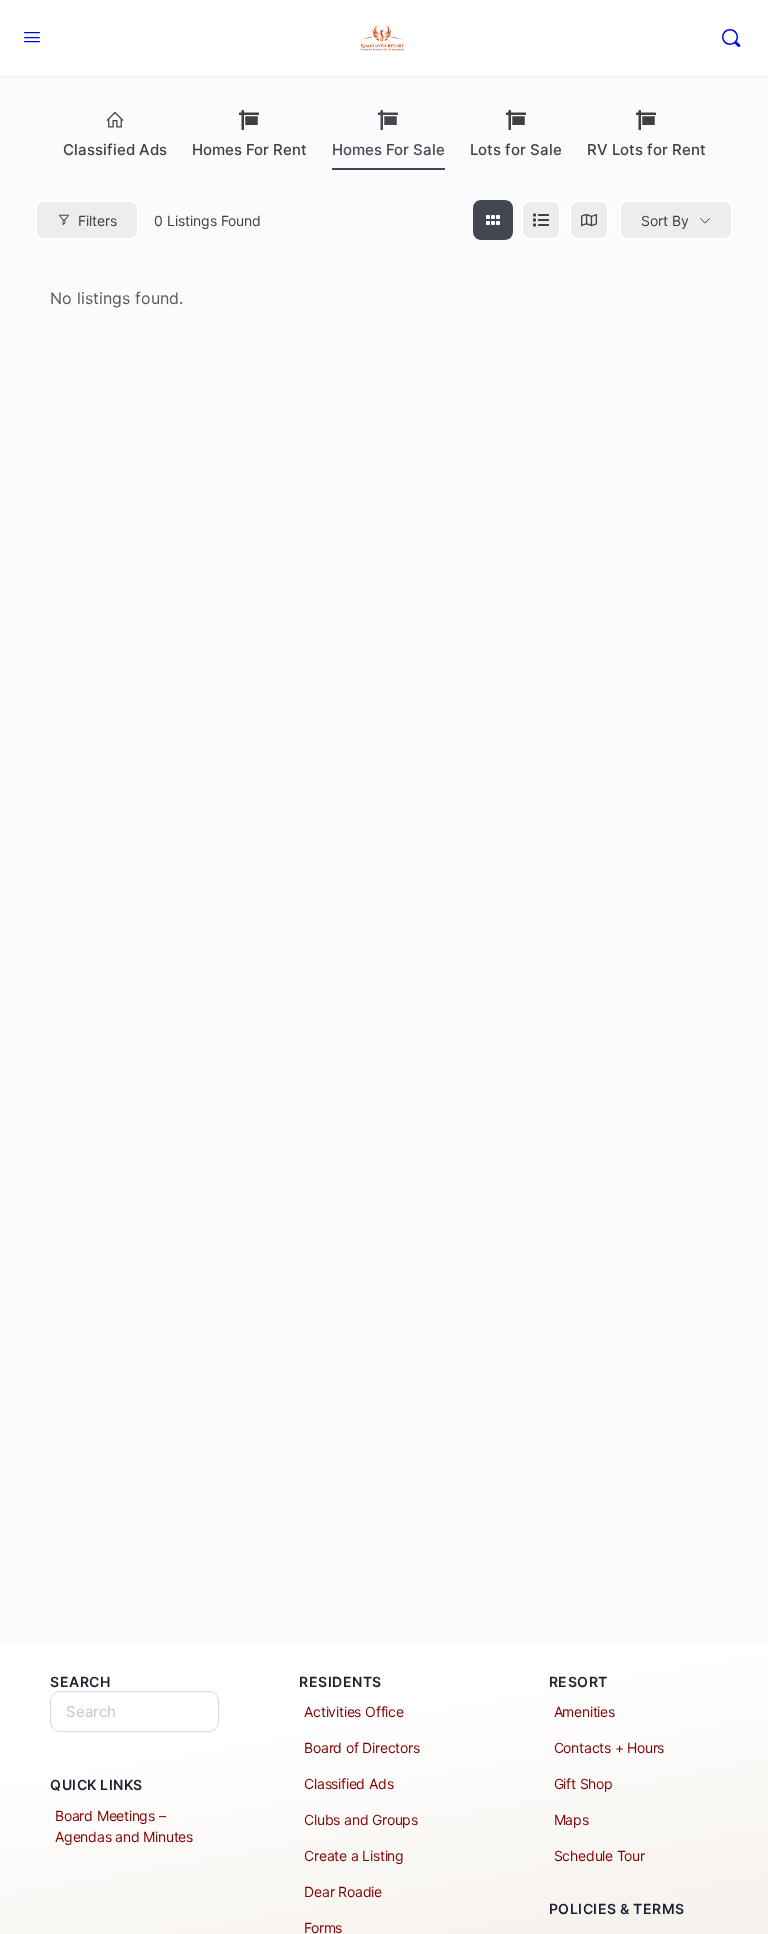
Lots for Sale (516, 149)
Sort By (665, 220)
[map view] (589, 220)
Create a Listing (354, 1855)
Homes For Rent (249, 149)
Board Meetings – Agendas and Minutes (124, 1826)
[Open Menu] (32, 36)
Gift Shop (583, 1783)
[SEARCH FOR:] (134, 1711)
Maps (571, 1819)
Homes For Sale (388, 149)
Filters (97, 220)
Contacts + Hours (609, 1747)
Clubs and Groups (361, 1819)
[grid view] (493, 220)
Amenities (584, 1711)
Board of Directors (361, 1747)
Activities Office (353, 1711)
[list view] (541, 220)
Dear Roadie (343, 1891)
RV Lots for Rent (646, 149)
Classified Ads (115, 149)
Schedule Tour (599, 1855)
